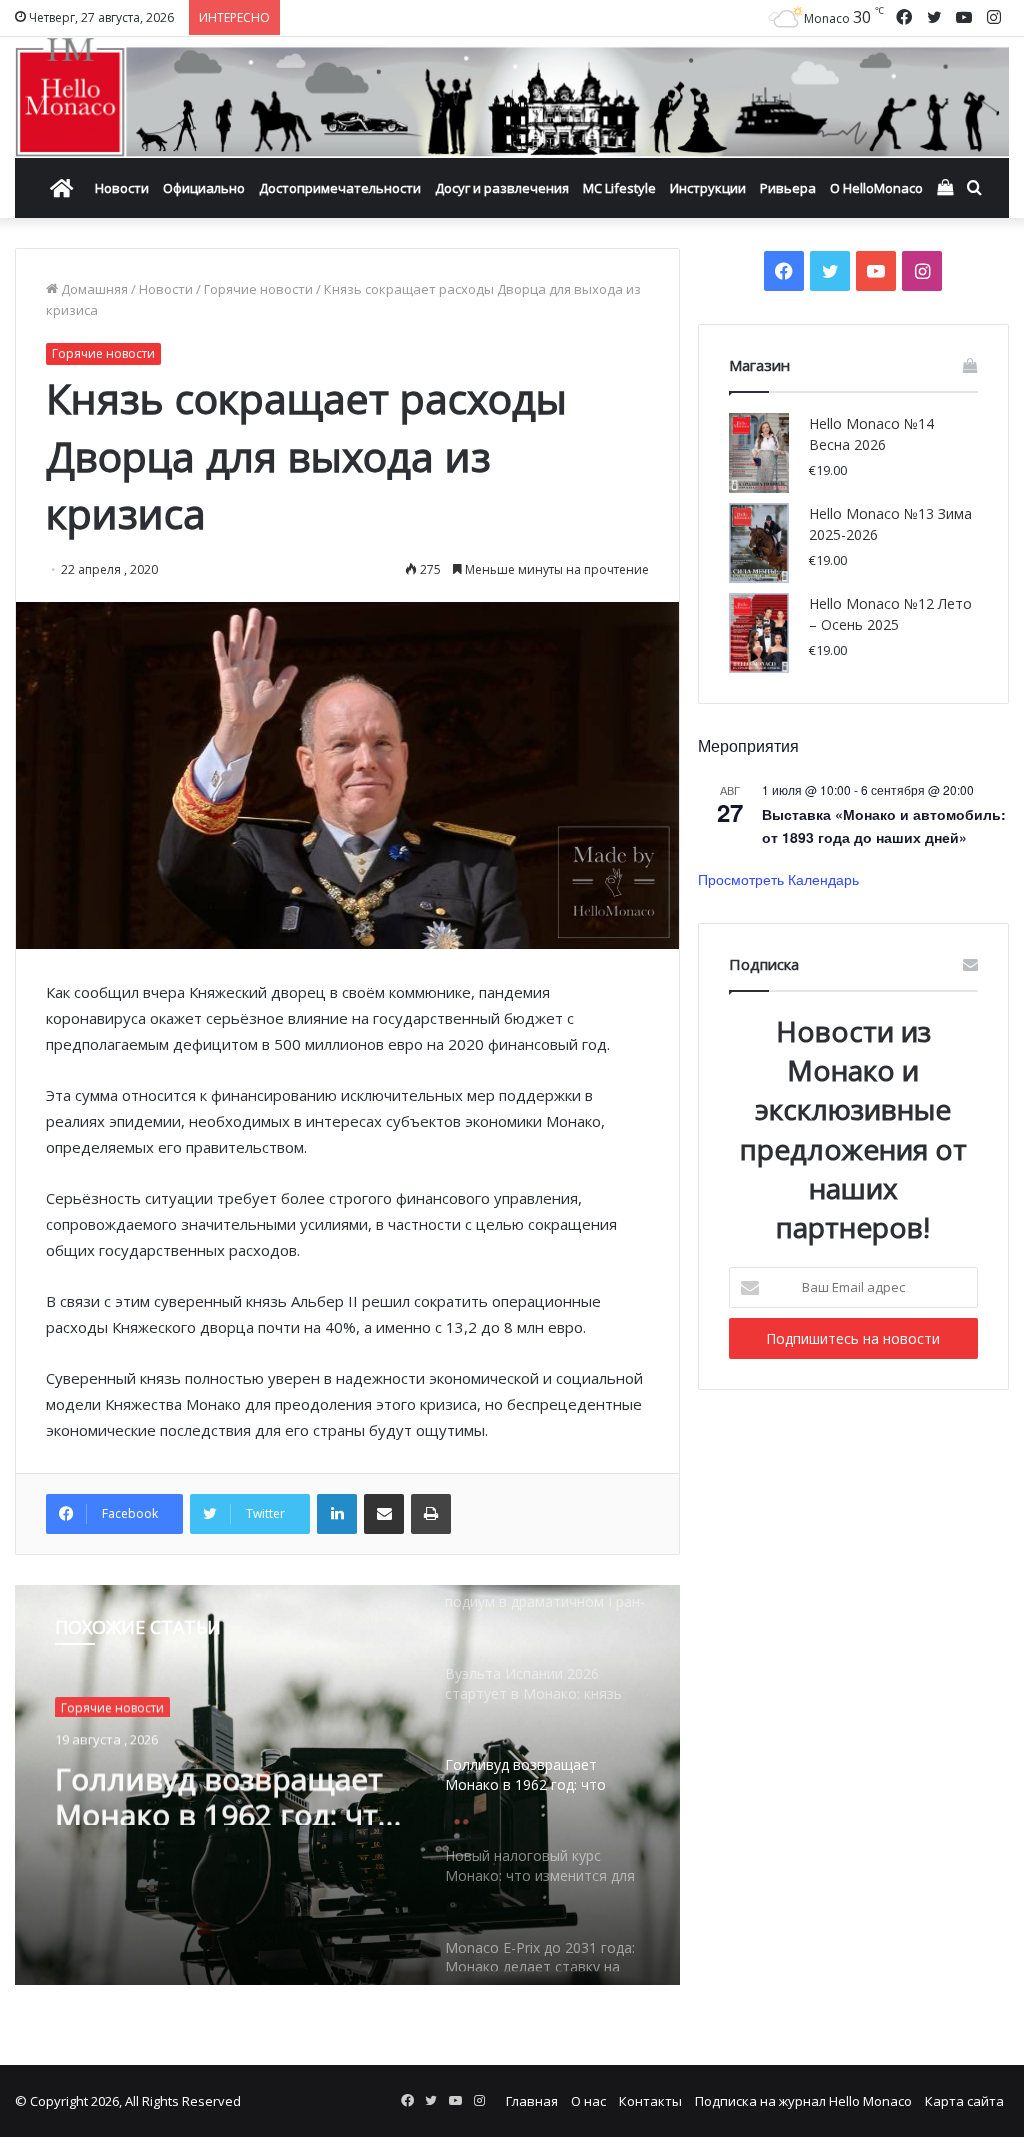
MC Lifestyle (619, 188)
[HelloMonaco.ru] (512, 97)
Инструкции (708, 188)
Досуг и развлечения (502, 188)
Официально (204, 188)
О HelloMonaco (876, 188)
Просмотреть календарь (778, 879)
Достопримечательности (340, 188)
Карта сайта (964, 2101)
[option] (347, 1785)
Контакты (650, 2101)
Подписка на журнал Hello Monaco (803, 2101)
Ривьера (788, 188)
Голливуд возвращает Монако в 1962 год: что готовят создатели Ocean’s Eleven (225, 1789)
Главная (532, 2101)
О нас (588, 2101)
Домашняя (93, 289)
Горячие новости (258, 289)
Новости (122, 188)
